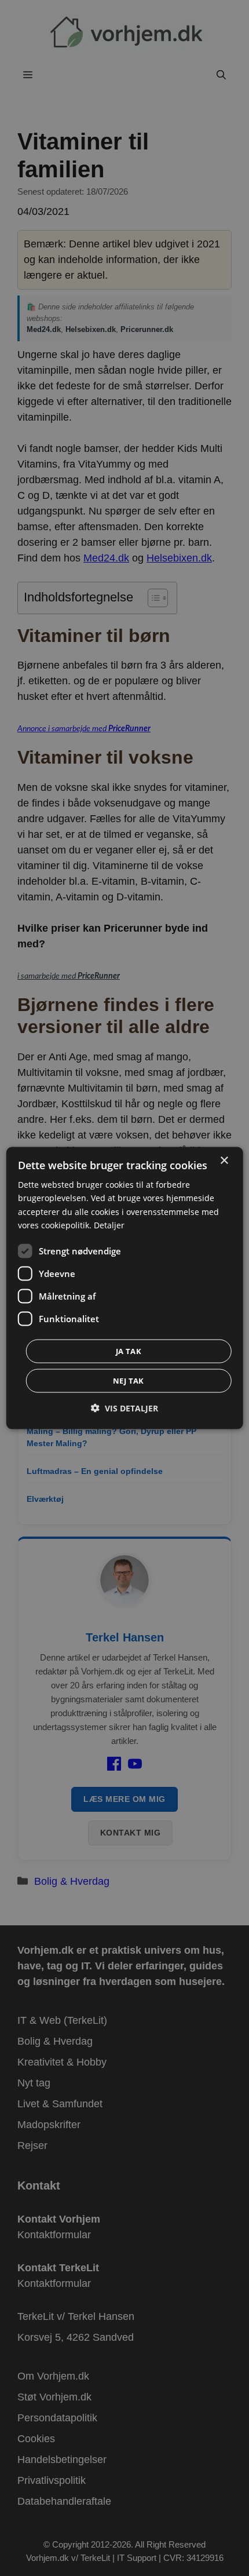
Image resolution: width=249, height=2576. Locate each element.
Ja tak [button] (129, 1351)
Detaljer (109, 1225)
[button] (124, 1408)
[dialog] (125, 1288)
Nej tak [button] (129, 1380)
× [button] (224, 1161)
